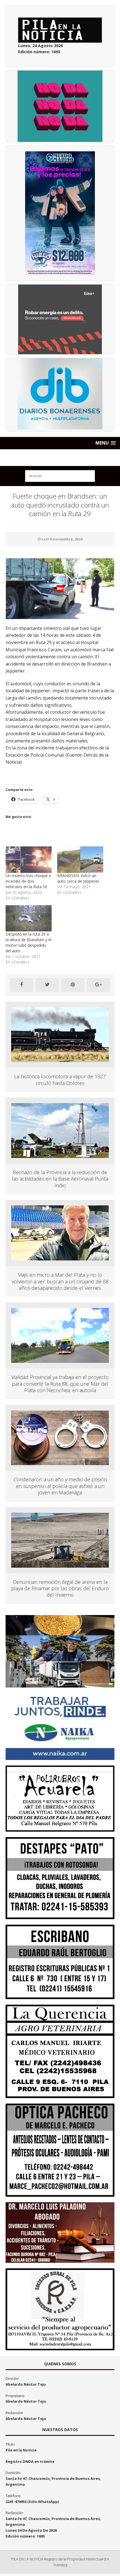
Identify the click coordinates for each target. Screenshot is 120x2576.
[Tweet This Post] (47, 985)
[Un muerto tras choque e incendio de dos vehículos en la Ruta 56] (29, 860)
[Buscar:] (60, 476)
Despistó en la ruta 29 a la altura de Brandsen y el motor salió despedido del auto (28, 942)
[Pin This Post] (73, 985)
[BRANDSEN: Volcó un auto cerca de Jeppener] (80, 860)
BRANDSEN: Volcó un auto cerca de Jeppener (78, 878)
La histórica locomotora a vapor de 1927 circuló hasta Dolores (60, 1080)
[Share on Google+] (98, 985)
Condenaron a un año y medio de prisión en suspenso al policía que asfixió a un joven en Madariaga (60, 1486)
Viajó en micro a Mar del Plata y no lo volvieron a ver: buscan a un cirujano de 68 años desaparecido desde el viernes (60, 1281)
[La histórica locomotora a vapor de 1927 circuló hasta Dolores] (60, 1059)
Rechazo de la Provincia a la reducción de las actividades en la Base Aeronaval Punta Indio (60, 1179)
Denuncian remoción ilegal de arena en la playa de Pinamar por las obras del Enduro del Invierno (60, 1588)
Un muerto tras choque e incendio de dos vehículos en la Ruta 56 (28, 881)
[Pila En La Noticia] (60, 458)
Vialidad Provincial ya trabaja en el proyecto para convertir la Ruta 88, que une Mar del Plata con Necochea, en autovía (60, 1384)
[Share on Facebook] (21, 985)
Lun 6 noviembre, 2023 (62, 539)
